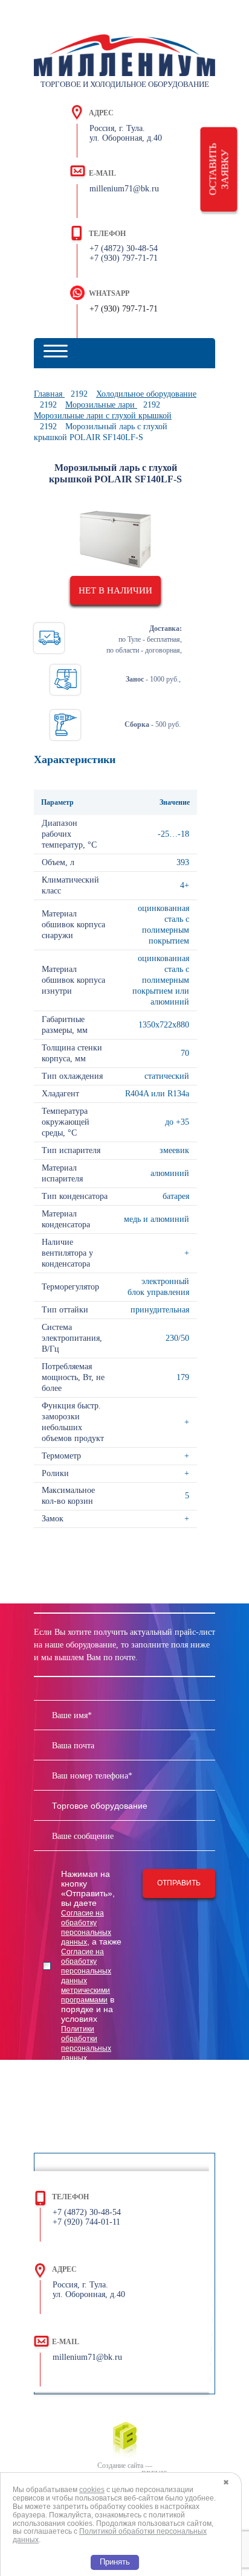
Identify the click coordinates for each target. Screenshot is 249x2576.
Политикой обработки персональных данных (110, 2536)
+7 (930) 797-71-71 (124, 309)
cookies (92, 2490)
